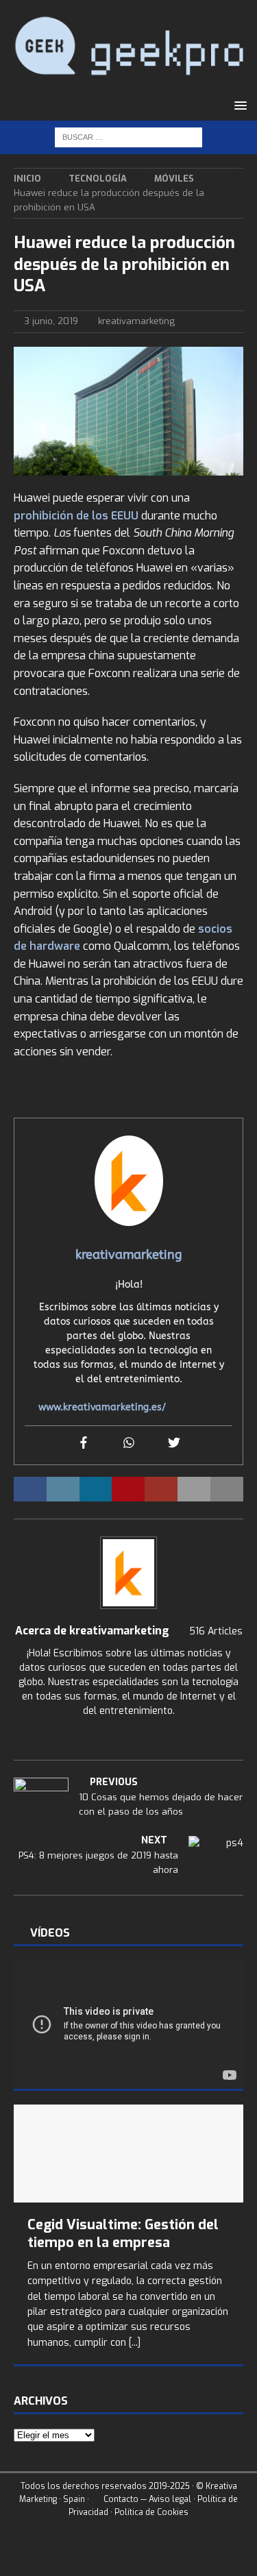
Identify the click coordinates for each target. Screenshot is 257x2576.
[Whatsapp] (129, 1444)
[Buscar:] (128, 137)
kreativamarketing (136, 321)
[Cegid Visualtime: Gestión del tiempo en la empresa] (128, 2153)
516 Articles (216, 1631)
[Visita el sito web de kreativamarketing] (129, 1734)
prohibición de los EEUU (76, 516)
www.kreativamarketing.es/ (102, 1407)
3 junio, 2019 (51, 321)
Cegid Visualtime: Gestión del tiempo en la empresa (123, 2234)
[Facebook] (84, 1444)
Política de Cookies (151, 2512)
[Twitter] (174, 1444)
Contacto (120, 2498)
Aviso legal (170, 2498)
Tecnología (98, 179)
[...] (135, 2343)
